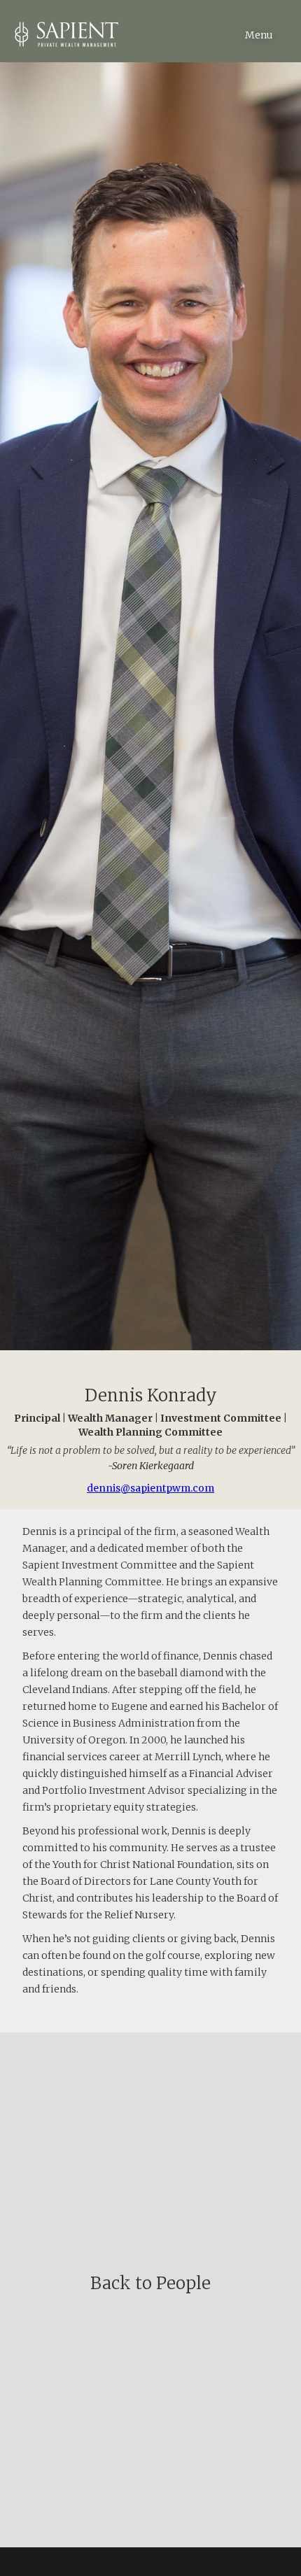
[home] (59, 31)
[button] (273, 21)
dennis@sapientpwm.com (150, 1488)
